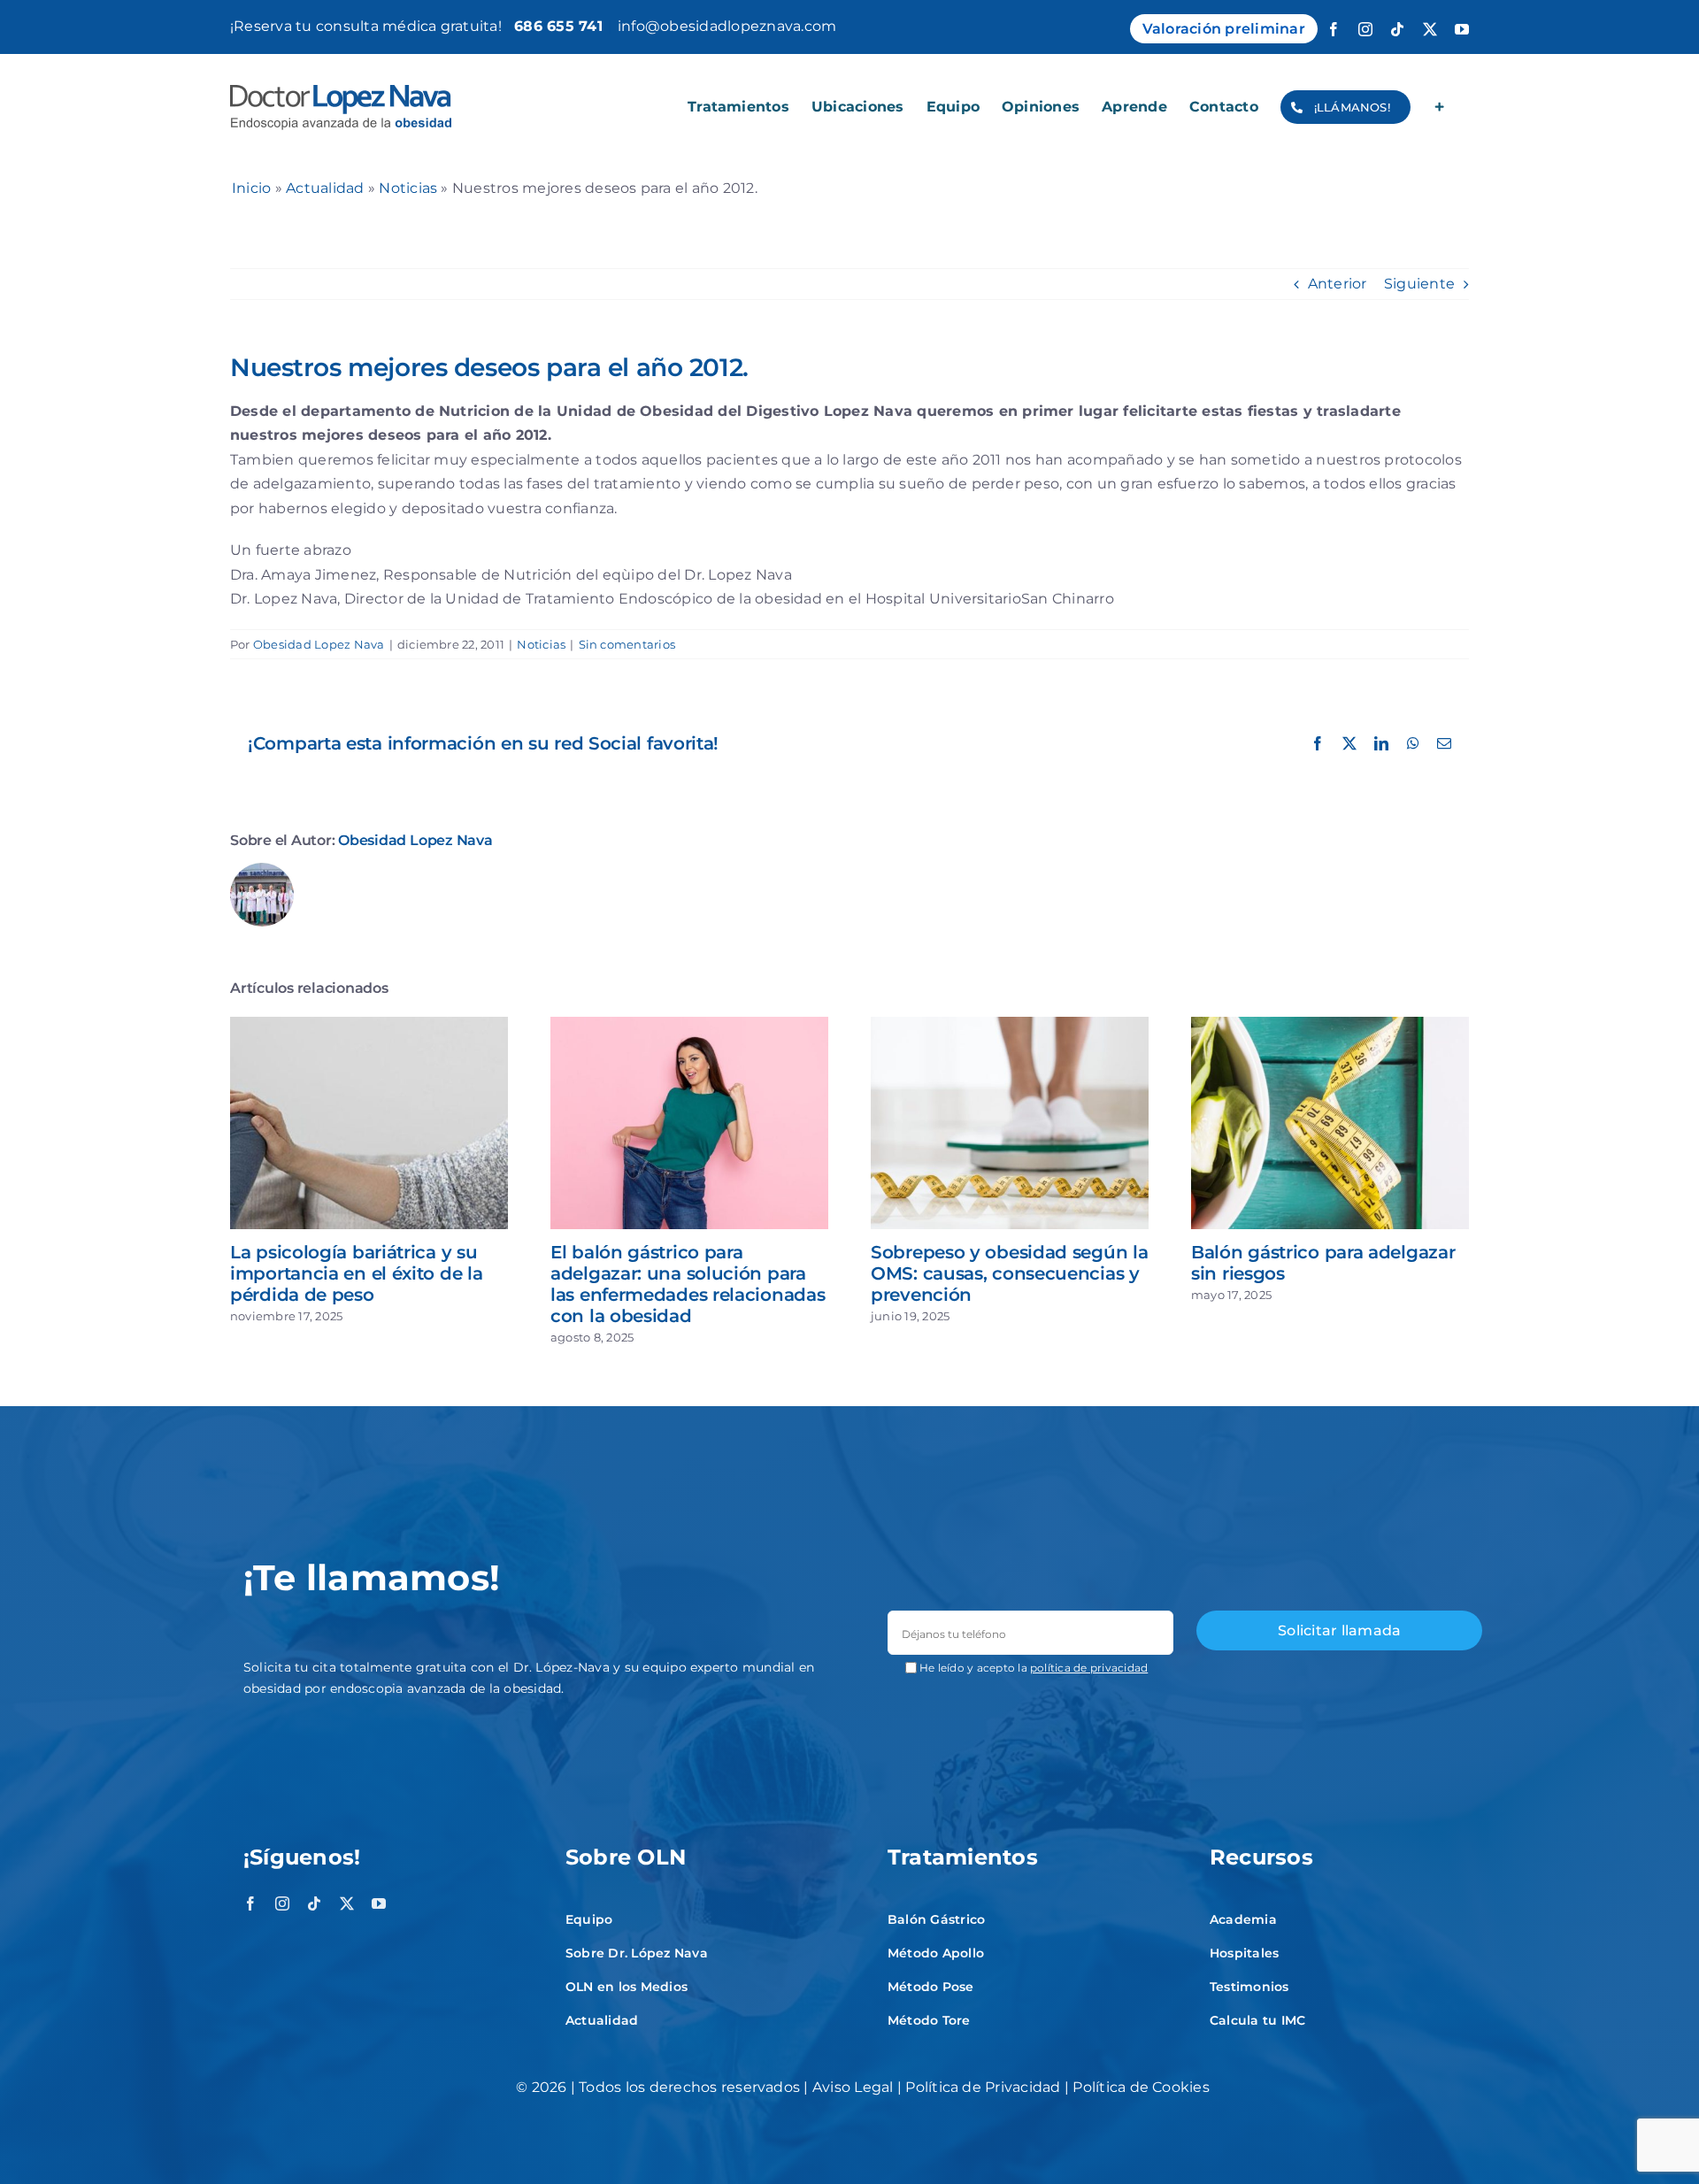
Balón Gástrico (936, 1919)
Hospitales (1244, 1953)
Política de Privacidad (983, 2087)
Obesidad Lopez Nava (319, 644)
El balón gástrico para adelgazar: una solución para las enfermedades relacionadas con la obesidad (688, 1284)
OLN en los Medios (627, 1987)
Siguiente (1419, 284)
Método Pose (931, 1987)
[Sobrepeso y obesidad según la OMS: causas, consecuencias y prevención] (1010, 1025)
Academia (1243, 1919)
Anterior (1338, 284)
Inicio (251, 188)
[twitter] (347, 1903)
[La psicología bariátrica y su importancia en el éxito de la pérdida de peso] (369, 1025)
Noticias (408, 188)
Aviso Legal (853, 2087)
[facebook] (250, 1903)
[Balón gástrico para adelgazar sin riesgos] (1330, 1025)
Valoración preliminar (1224, 29)
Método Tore (929, 2020)
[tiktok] (314, 1903)
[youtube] (379, 1903)
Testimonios (1249, 1987)
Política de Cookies (1141, 2087)
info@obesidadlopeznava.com (727, 26)
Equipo (589, 1919)
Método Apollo (936, 1953)
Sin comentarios (627, 644)
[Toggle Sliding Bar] (1440, 107)
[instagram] (282, 1903)
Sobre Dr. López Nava (637, 1953)
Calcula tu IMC (1257, 2020)
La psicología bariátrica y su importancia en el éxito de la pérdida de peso (356, 1273)
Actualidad (325, 188)
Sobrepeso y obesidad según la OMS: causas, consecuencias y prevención (1009, 1273)
